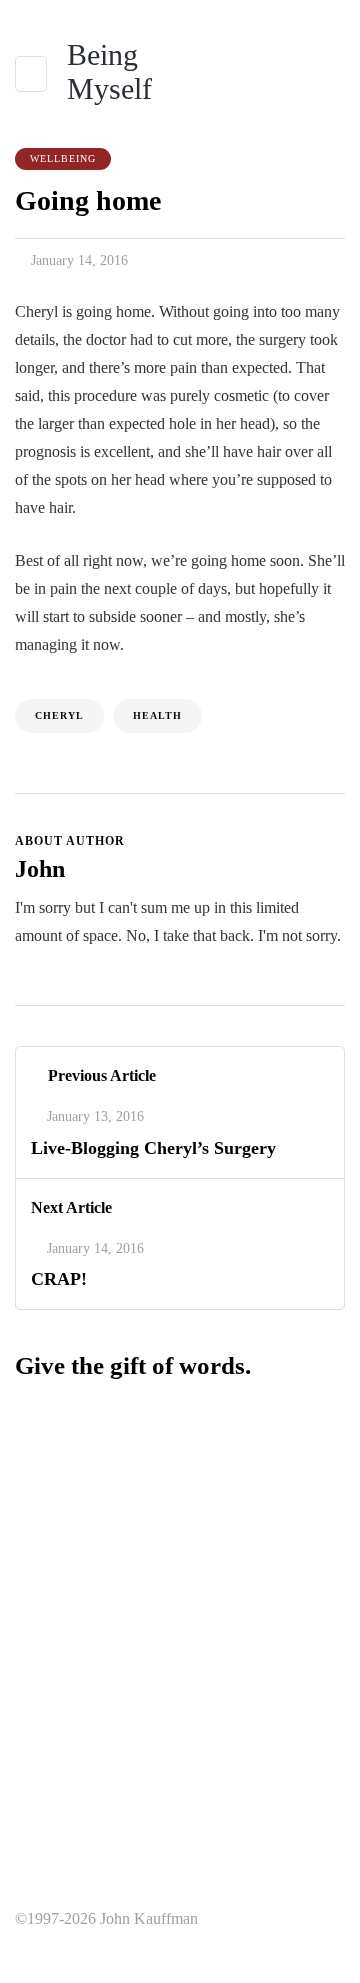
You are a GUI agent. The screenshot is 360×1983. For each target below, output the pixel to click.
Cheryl (59, 715)
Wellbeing (63, 158)
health (157, 715)
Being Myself (109, 71)
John (40, 869)
